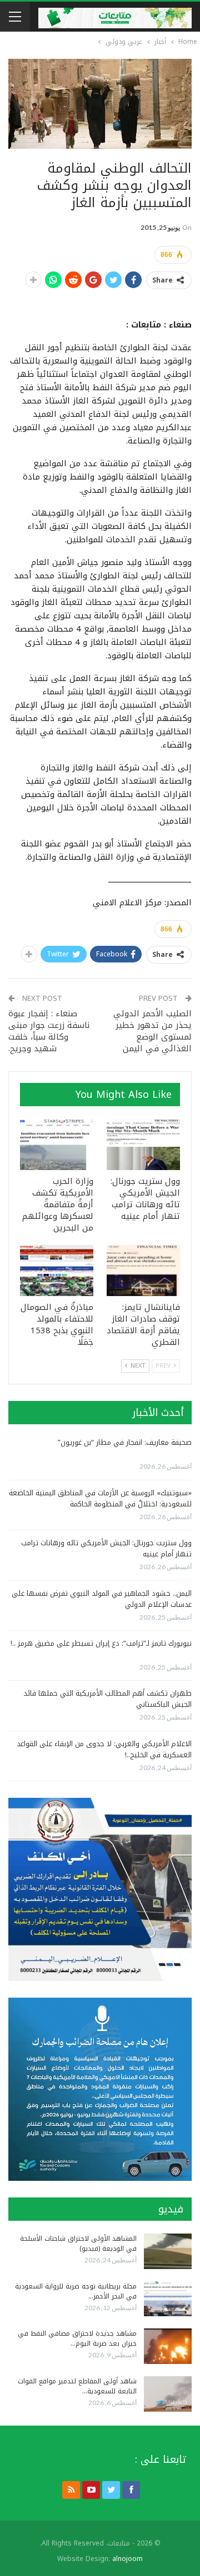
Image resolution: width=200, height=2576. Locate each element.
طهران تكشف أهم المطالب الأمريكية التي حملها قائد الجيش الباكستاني (107, 1699)
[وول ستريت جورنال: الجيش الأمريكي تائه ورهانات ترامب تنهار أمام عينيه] (143, 1145)
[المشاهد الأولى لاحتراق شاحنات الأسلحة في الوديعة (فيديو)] (168, 2251)
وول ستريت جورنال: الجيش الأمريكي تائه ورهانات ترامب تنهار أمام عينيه (106, 1548)
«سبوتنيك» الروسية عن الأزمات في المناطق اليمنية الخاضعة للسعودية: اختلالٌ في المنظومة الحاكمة (100, 1498)
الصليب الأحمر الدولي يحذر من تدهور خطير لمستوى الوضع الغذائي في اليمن (152, 1031)
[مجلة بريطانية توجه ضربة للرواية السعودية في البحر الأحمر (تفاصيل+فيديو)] (168, 2299)
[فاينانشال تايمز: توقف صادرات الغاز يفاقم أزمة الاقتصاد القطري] (143, 1271)
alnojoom (127, 2559)
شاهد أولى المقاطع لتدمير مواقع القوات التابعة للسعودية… (77, 2386)
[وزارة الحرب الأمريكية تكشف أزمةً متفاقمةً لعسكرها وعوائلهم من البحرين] (57, 1145)
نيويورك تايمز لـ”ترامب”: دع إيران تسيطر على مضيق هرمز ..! (101, 1643)
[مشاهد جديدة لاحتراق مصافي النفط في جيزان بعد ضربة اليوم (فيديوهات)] (168, 2346)
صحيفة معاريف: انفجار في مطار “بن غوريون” (125, 1442)
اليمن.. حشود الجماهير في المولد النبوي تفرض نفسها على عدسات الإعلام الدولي (102, 1599)
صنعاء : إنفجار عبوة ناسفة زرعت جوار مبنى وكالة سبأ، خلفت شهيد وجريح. (49, 1031)
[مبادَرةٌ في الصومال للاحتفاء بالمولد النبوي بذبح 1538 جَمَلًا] (57, 1271)
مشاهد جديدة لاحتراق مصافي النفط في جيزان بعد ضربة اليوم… (77, 2338)
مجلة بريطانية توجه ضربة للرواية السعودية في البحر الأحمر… (76, 2291)
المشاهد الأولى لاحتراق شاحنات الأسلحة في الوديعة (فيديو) (78, 2244)
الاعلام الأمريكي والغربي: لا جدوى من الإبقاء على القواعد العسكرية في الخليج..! (104, 1749)
